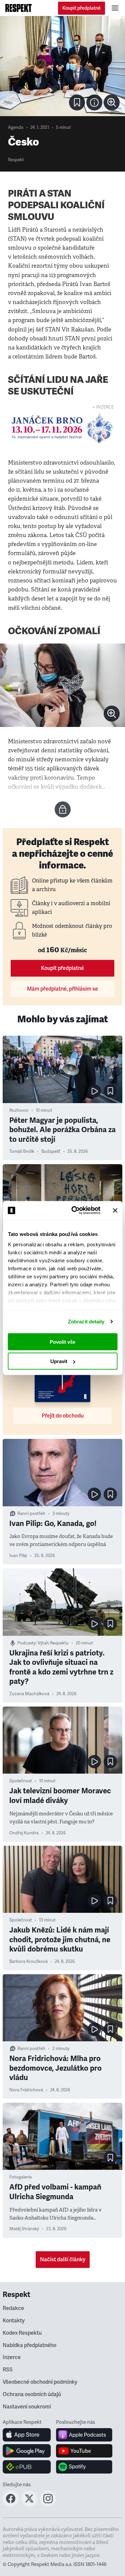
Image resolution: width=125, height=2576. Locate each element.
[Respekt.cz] (18, 8)
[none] (112, 102)
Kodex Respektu (22, 2333)
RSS (8, 2370)
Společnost (21, 1781)
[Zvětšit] (62, 66)
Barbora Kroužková (28, 1962)
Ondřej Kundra (24, 1833)
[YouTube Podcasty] (84, 2451)
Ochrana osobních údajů (32, 2394)
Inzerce (12, 2357)
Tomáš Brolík (22, 1151)
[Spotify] (84, 2467)
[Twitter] (29, 2505)
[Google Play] (27, 2451)
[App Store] (27, 2435)
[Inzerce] (62, 428)
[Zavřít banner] (115, 1210)
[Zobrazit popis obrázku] (94, 102)
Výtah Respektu (53, 1643)
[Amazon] (27, 2467)
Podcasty (26, 1643)
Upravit (59, 1361)
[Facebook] (11, 2505)
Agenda (16, 127)
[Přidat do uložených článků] (110, 1091)
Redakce (13, 2308)
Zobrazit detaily (86, 1322)
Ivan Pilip (18, 1556)
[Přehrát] (94, 1091)
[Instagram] (48, 2505)
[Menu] (115, 8)
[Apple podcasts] (84, 2435)
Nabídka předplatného (29, 2345)
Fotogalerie (20, 2177)
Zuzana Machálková (29, 1694)
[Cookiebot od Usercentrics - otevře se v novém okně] (74, 1211)
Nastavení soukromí (27, 2407)
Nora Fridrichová (26, 2090)
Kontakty (14, 2321)
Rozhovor (19, 1110)
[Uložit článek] (77, 102)
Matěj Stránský (24, 2229)
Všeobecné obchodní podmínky (40, 2382)
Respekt (16, 160)
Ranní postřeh (31, 1514)
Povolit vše (62, 1342)
